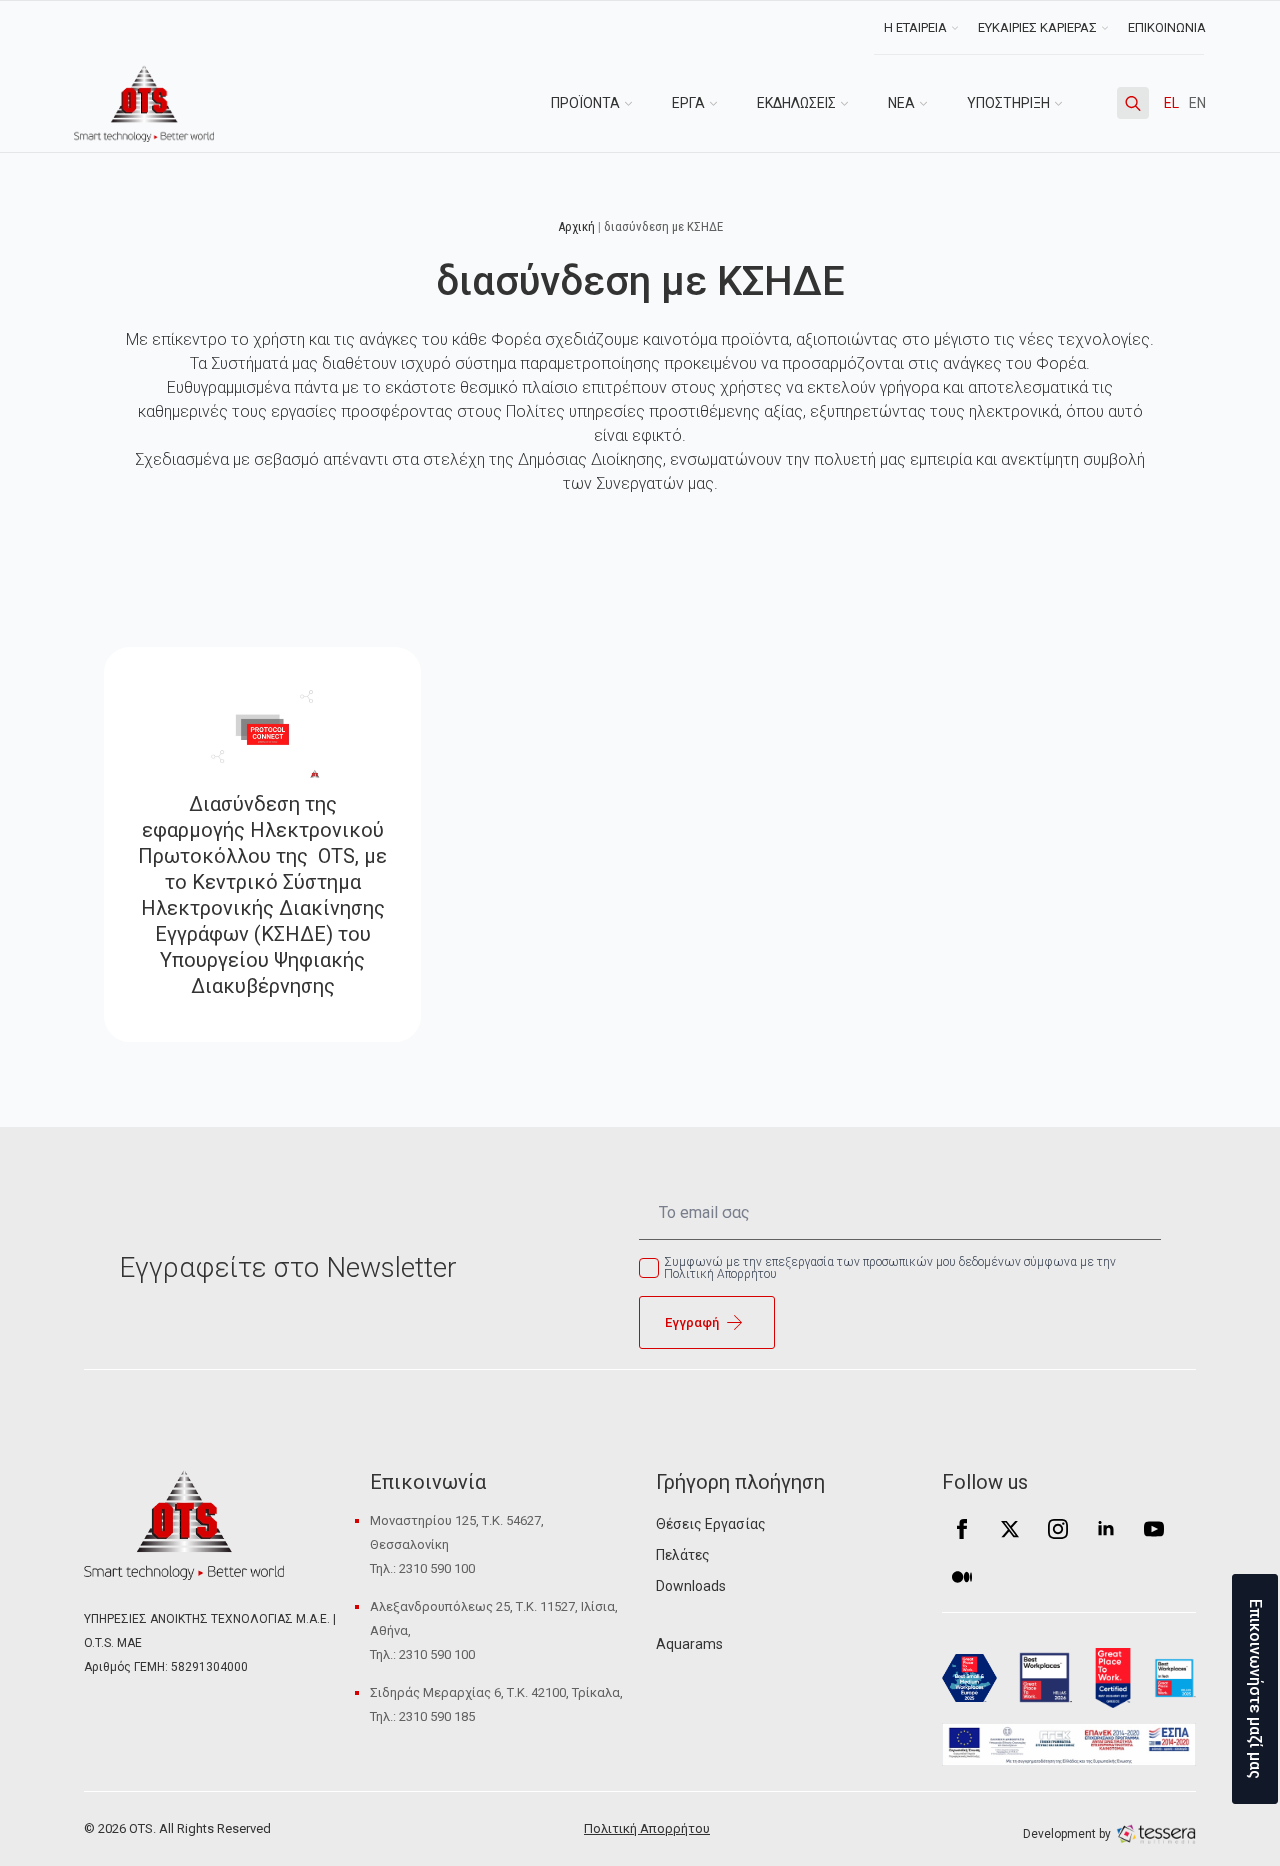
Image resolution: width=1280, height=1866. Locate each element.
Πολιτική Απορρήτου (647, 1828)
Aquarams (689, 1644)
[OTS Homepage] (144, 103)
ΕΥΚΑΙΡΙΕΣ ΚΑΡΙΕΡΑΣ (1037, 27)
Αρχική (576, 226)
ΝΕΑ (901, 103)
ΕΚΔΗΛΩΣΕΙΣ (796, 103)
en (1197, 103)
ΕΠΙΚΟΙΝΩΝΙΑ (1167, 27)
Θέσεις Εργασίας (711, 1524)
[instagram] (1058, 1529)
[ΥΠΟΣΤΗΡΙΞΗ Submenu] (1066, 103)
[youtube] (1154, 1529)
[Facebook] (962, 1529)
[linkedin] (1106, 1529)
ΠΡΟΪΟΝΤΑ (585, 103)
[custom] (962, 1577)
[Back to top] (50, 1816)
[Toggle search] (1133, 103)
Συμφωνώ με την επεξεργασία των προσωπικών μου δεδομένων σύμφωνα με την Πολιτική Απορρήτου (890, 1268)
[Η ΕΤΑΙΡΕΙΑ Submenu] (957, 27)
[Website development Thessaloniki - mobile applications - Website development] (1156, 1832)
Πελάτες (683, 1555)
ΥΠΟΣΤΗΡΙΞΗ (1008, 103)
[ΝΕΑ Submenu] (931, 103)
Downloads (691, 1586)
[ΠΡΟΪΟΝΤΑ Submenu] (636, 103)
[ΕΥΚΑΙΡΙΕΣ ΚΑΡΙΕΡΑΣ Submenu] (1107, 27)
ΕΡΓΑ (688, 103)
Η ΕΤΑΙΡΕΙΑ (915, 27)
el (1171, 103)
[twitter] (1010, 1529)
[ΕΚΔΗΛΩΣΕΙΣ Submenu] (852, 103)
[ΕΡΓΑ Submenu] (721, 103)
